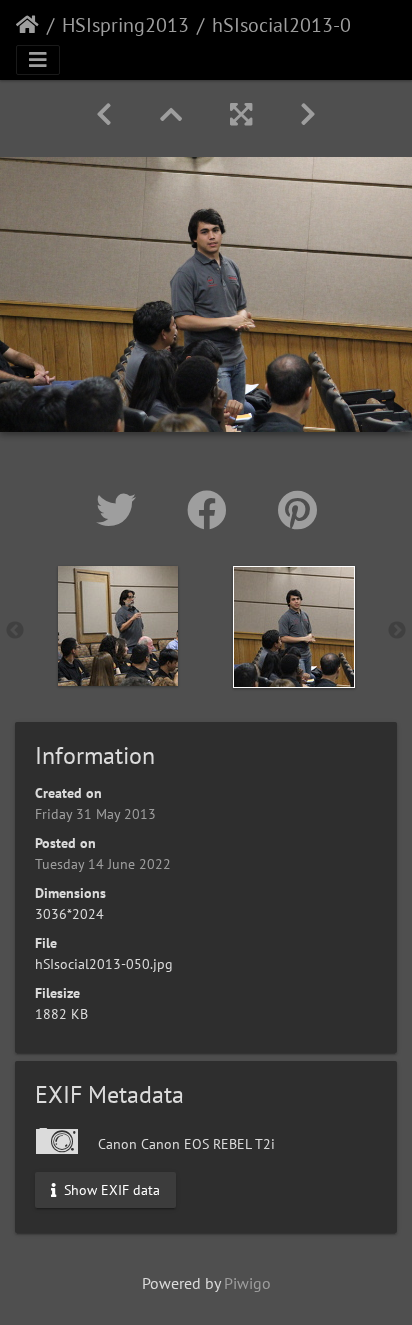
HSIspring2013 (125, 25)
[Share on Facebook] (212, 510)
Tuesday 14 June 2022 (103, 864)
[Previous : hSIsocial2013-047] (104, 114)
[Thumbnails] (171, 114)
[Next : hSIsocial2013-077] (308, 114)
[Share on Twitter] (121, 510)
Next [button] (397, 631)
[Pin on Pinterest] (297, 510)
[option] (118, 626)
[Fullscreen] (241, 114)
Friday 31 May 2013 (95, 814)
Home (27, 25)
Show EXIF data (110, 1189)
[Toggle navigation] (38, 60)
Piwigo (247, 1283)
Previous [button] (15, 631)
